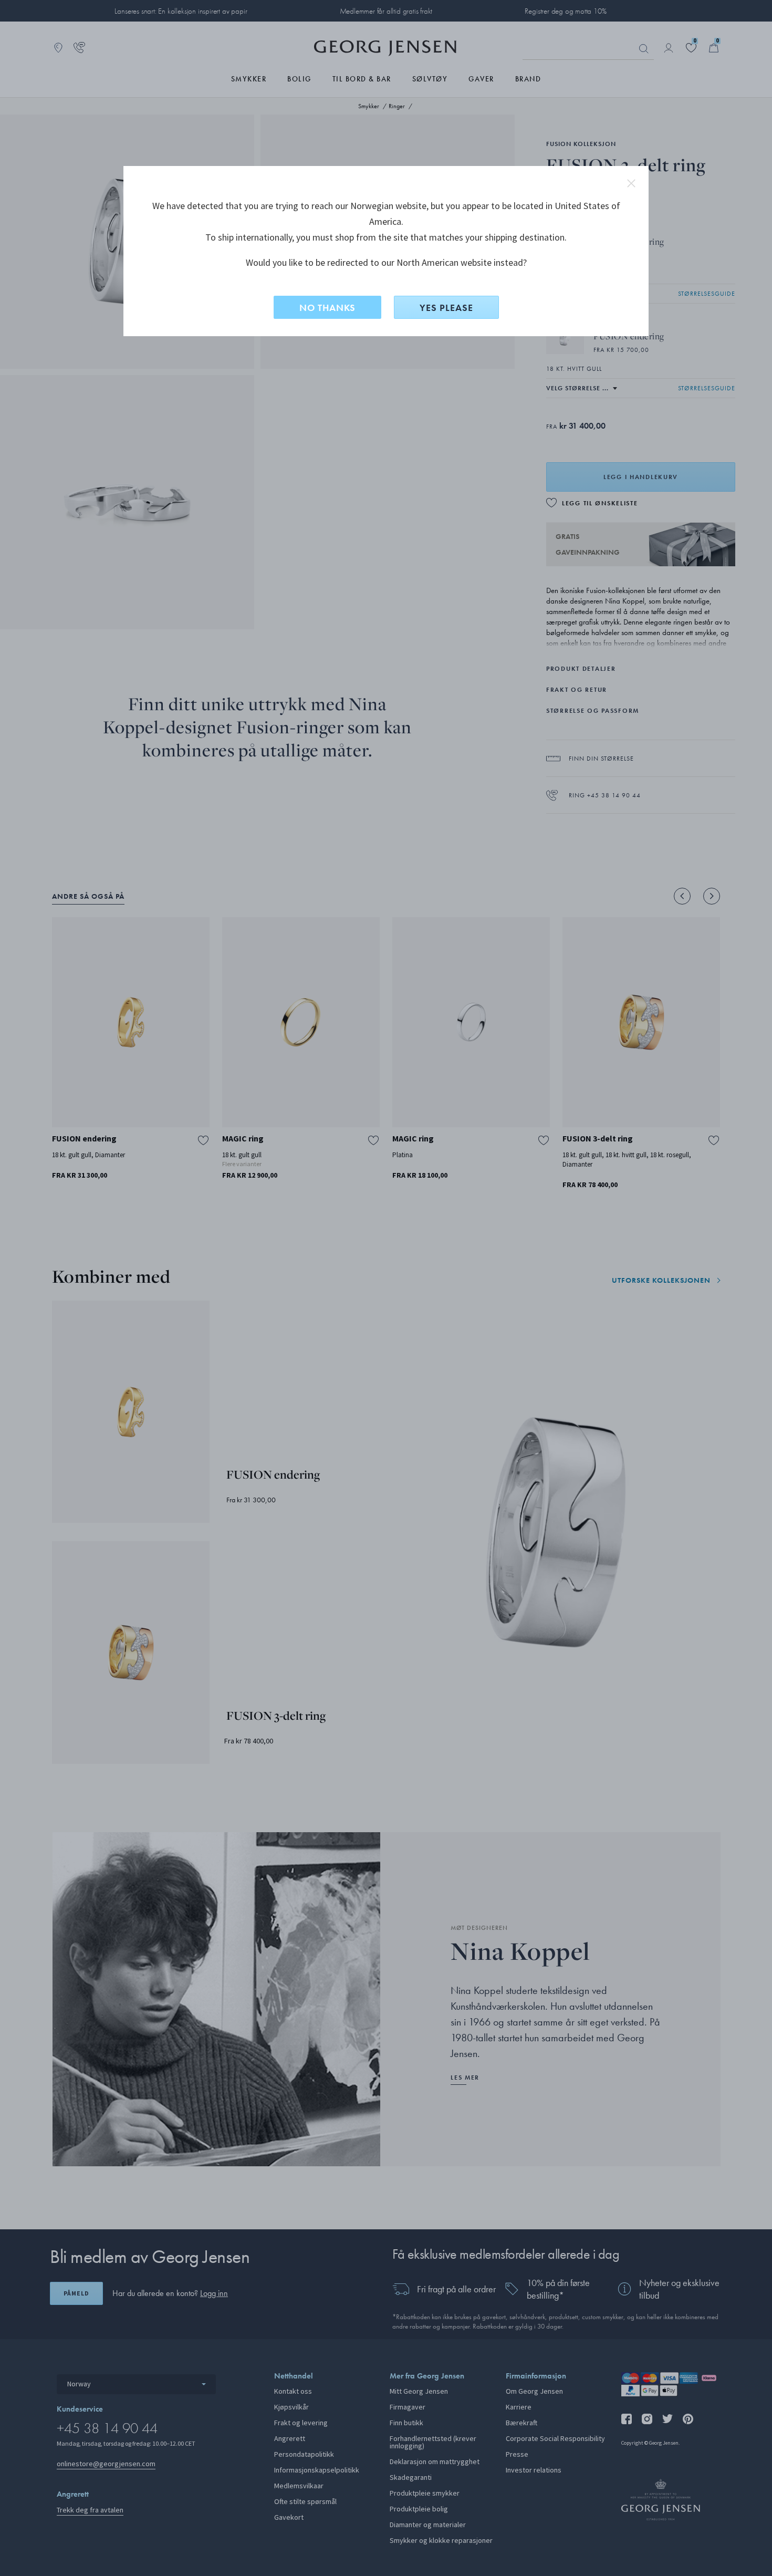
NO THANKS (327, 308)
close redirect (631, 183)
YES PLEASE (446, 308)
